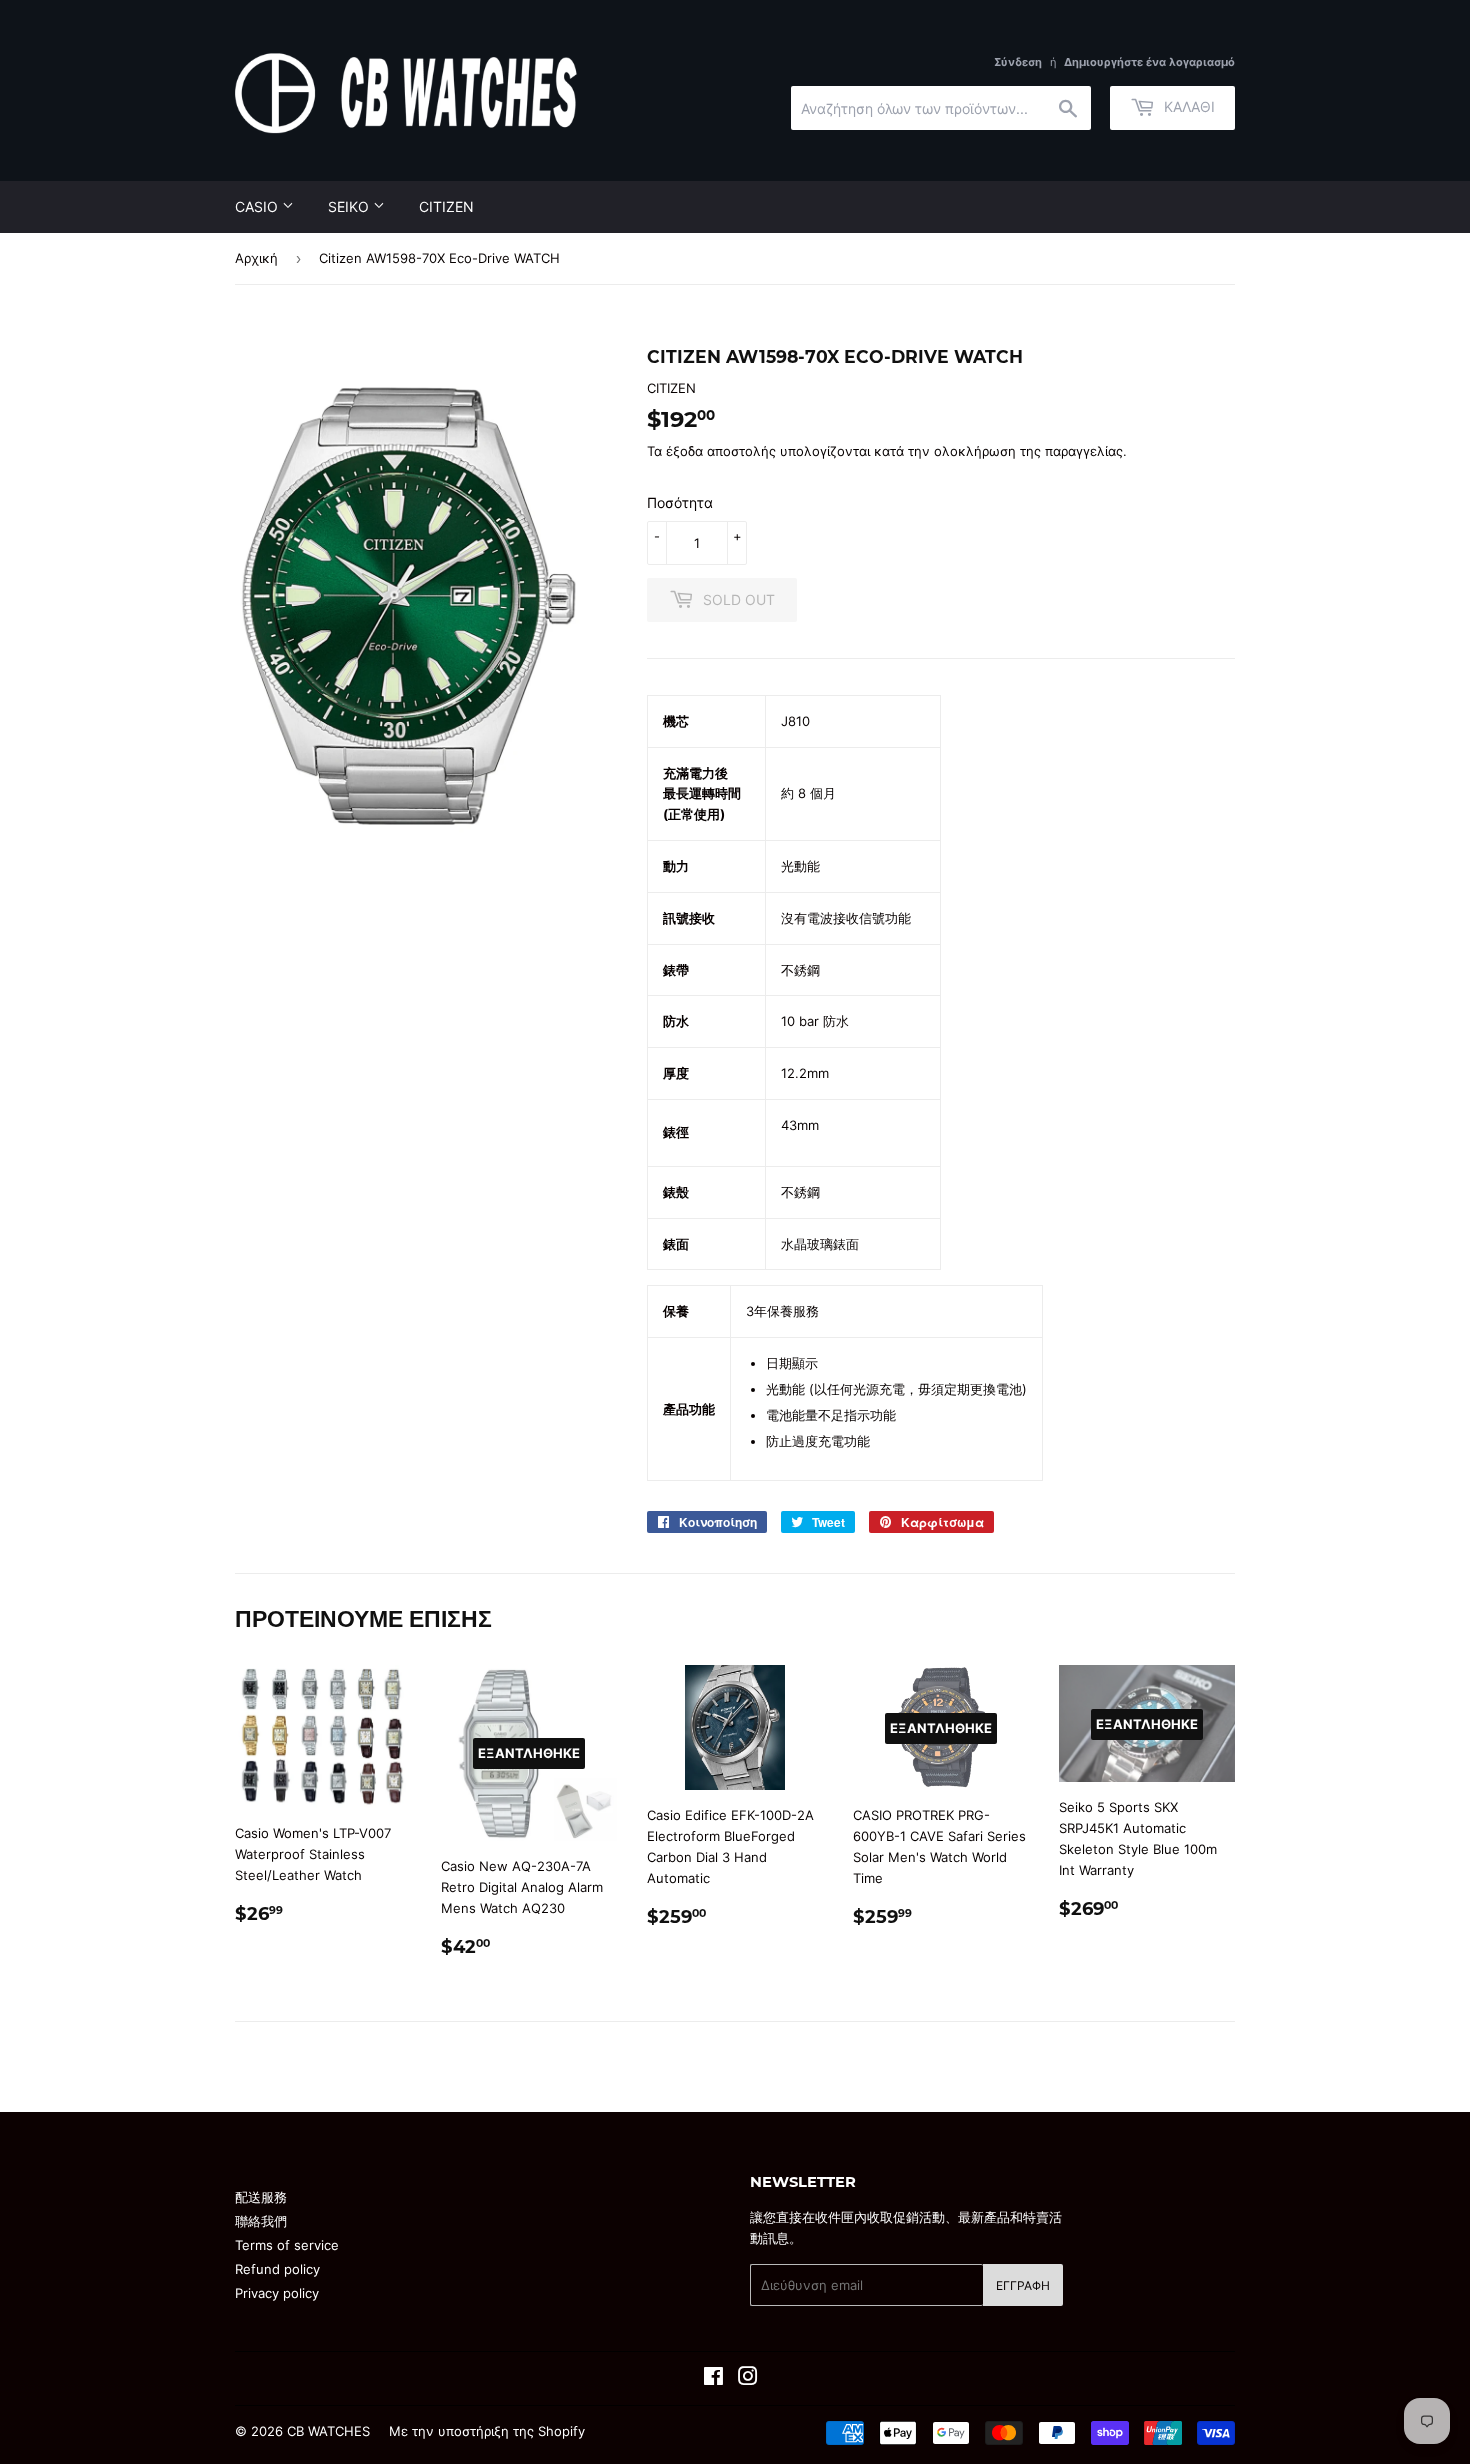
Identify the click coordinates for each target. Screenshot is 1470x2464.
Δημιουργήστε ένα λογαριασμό (1149, 62)
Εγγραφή (1023, 2285)
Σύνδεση (1018, 62)
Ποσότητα (680, 502)
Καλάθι (1187, 106)
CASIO (258, 206)
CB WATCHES (328, 2431)
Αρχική (256, 258)
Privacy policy (277, 2293)
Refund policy (277, 2269)
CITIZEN (446, 206)
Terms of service (287, 2245)
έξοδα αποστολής (721, 451)
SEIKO (350, 206)
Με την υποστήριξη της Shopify (487, 2431)
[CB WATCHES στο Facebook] (713, 2379)
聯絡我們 (261, 2221)
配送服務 (261, 2197)
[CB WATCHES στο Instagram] (748, 2379)
